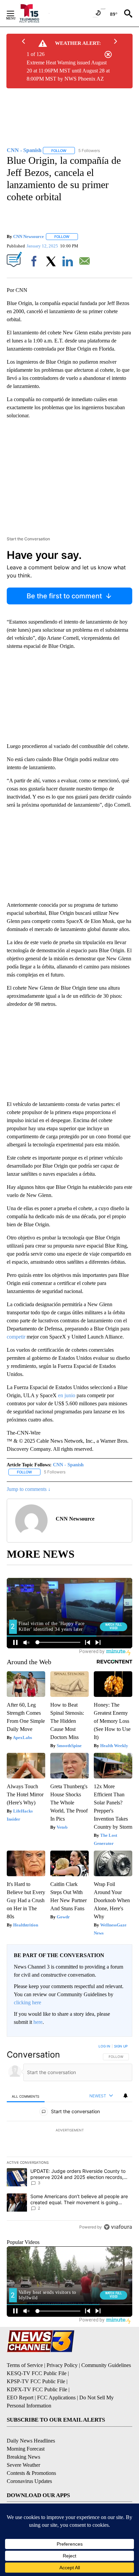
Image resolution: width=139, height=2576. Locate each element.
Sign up (121, 2046)
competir (16, 1337)
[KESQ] (34, 13)
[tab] (26, 2096)
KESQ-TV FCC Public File (37, 2373)
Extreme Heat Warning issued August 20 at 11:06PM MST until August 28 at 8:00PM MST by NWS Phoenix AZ (68, 71)
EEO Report (20, 2398)
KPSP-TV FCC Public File (36, 2381)
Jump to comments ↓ (29, 1489)
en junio (67, 1395)
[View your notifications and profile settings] (126, 2096)
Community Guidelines (106, 2365)
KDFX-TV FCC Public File (37, 2389)
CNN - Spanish (68, 1465)
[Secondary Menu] (16, 13)
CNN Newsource (29, 236)
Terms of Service (25, 2365)
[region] (69, 2138)
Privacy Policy (62, 2365)
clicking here (27, 2002)
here (38, 2022)
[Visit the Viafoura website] (118, 2227)
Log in (104, 2046)
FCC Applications (56, 2398)
